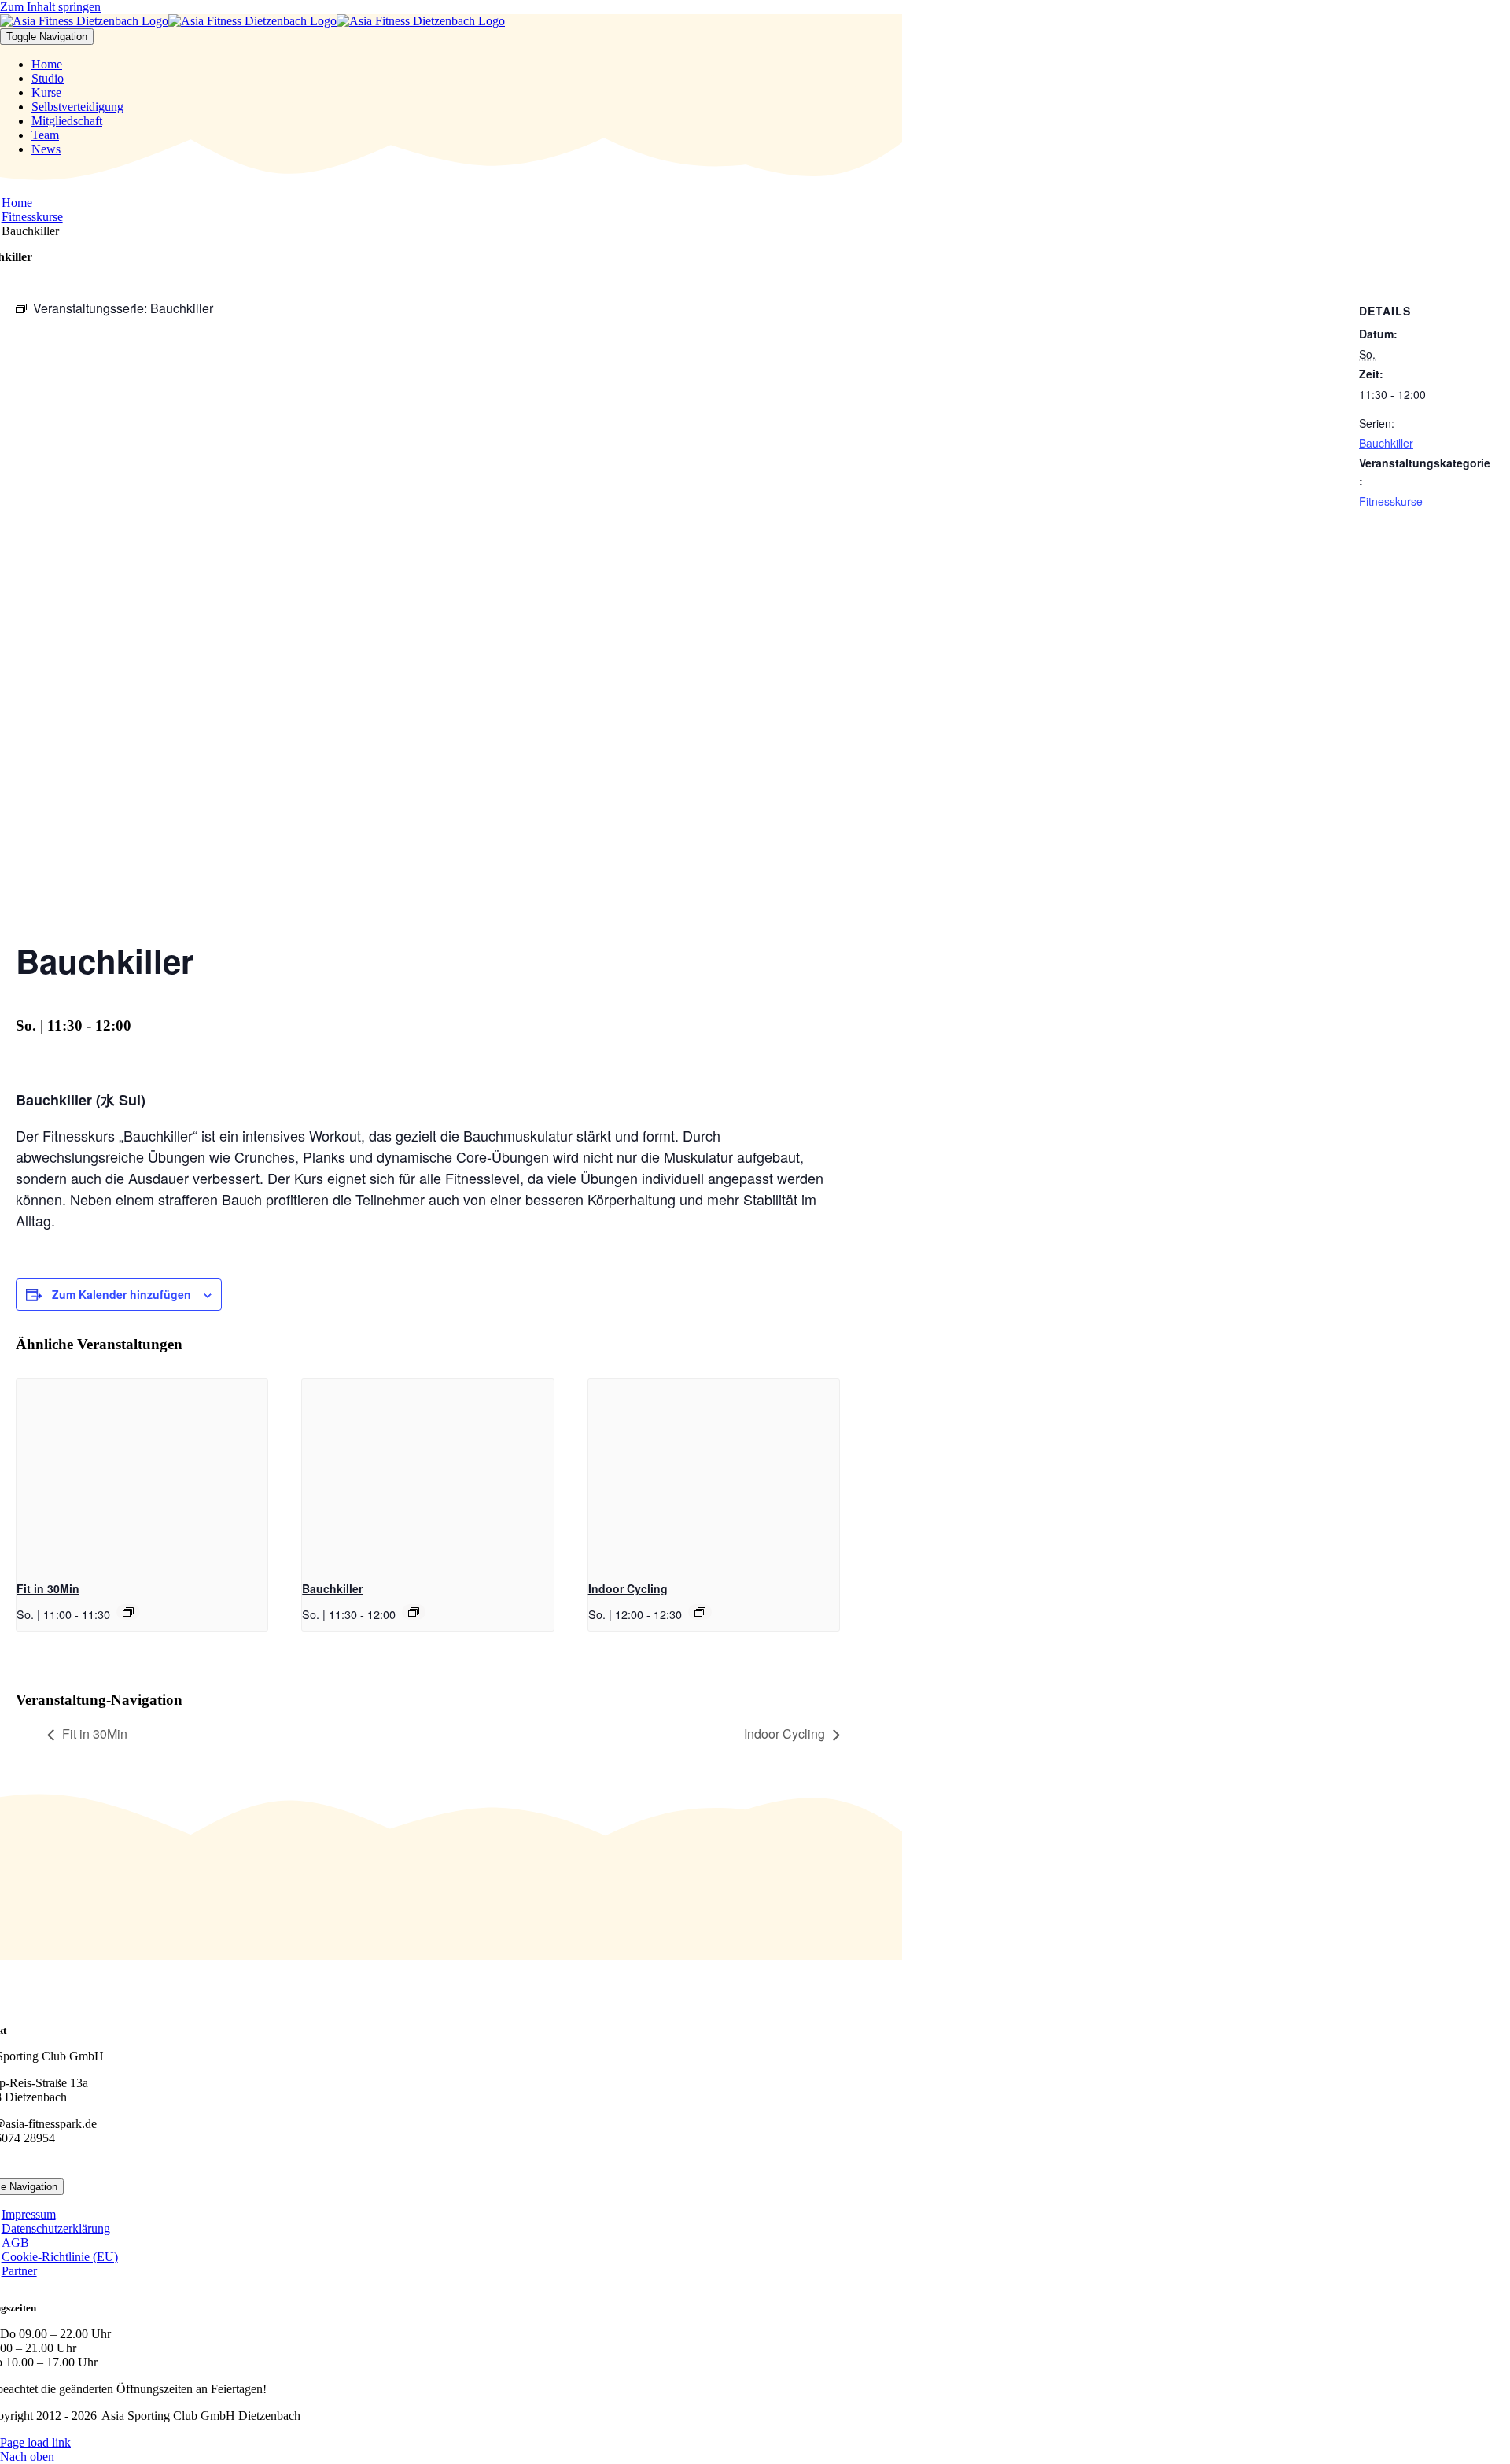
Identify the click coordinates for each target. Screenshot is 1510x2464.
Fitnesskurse (1391, 501)
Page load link (35, 2442)
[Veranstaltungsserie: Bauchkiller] (414, 1612)
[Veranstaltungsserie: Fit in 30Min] (128, 1612)
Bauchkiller (332, 1588)
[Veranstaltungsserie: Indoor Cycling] (700, 1612)
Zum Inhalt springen (50, 7)
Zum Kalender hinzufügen (122, 1294)
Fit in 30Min (48, 1588)
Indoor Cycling (628, 1588)
